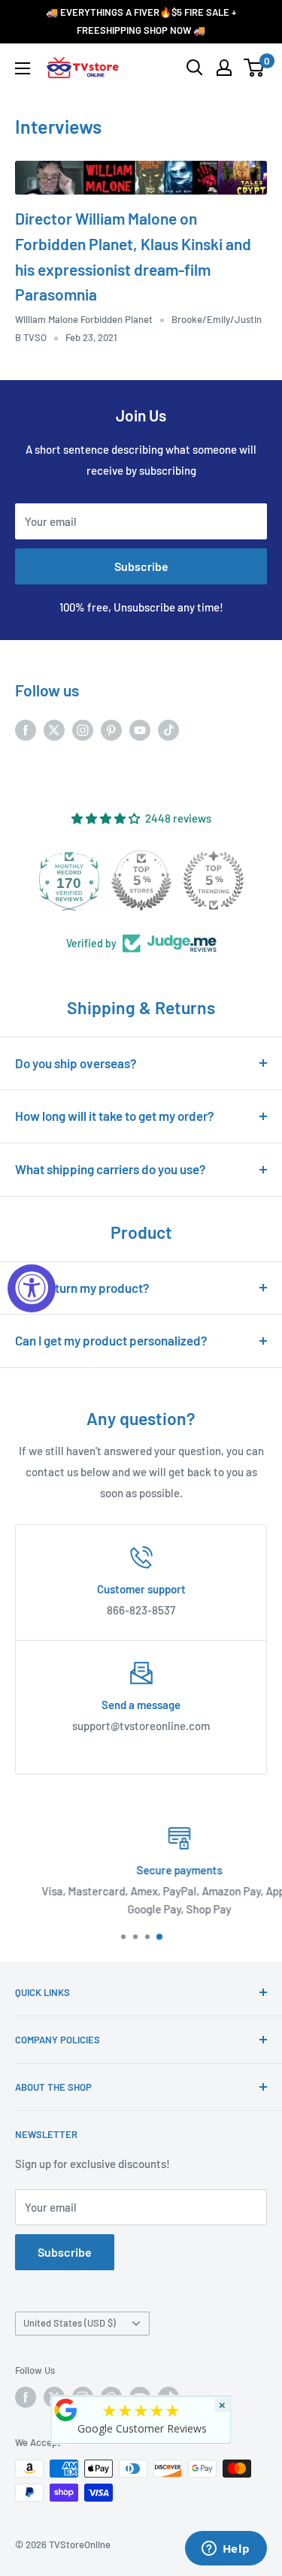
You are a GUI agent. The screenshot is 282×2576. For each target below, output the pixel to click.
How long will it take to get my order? (115, 1116)
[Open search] (195, 68)
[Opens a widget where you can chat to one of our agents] (226, 2550)
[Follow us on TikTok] (168, 729)
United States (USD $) (70, 2323)
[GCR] (65, 2410)
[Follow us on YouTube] (140, 729)
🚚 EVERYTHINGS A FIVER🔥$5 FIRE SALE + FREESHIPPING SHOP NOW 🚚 (141, 21)
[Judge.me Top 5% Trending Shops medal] (214, 880)
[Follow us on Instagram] (83, 729)
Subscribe (141, 566)
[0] (255, 68)
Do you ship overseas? (76, 1063)
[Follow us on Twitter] (54, 729)
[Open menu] (23, 68)
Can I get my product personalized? (111, 1340)
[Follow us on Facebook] (26, 729)
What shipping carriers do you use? (111, 1169)
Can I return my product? (82, 1288)
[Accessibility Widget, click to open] (32, 1288)
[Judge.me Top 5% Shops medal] (141, 880)
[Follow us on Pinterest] (111, 729)
